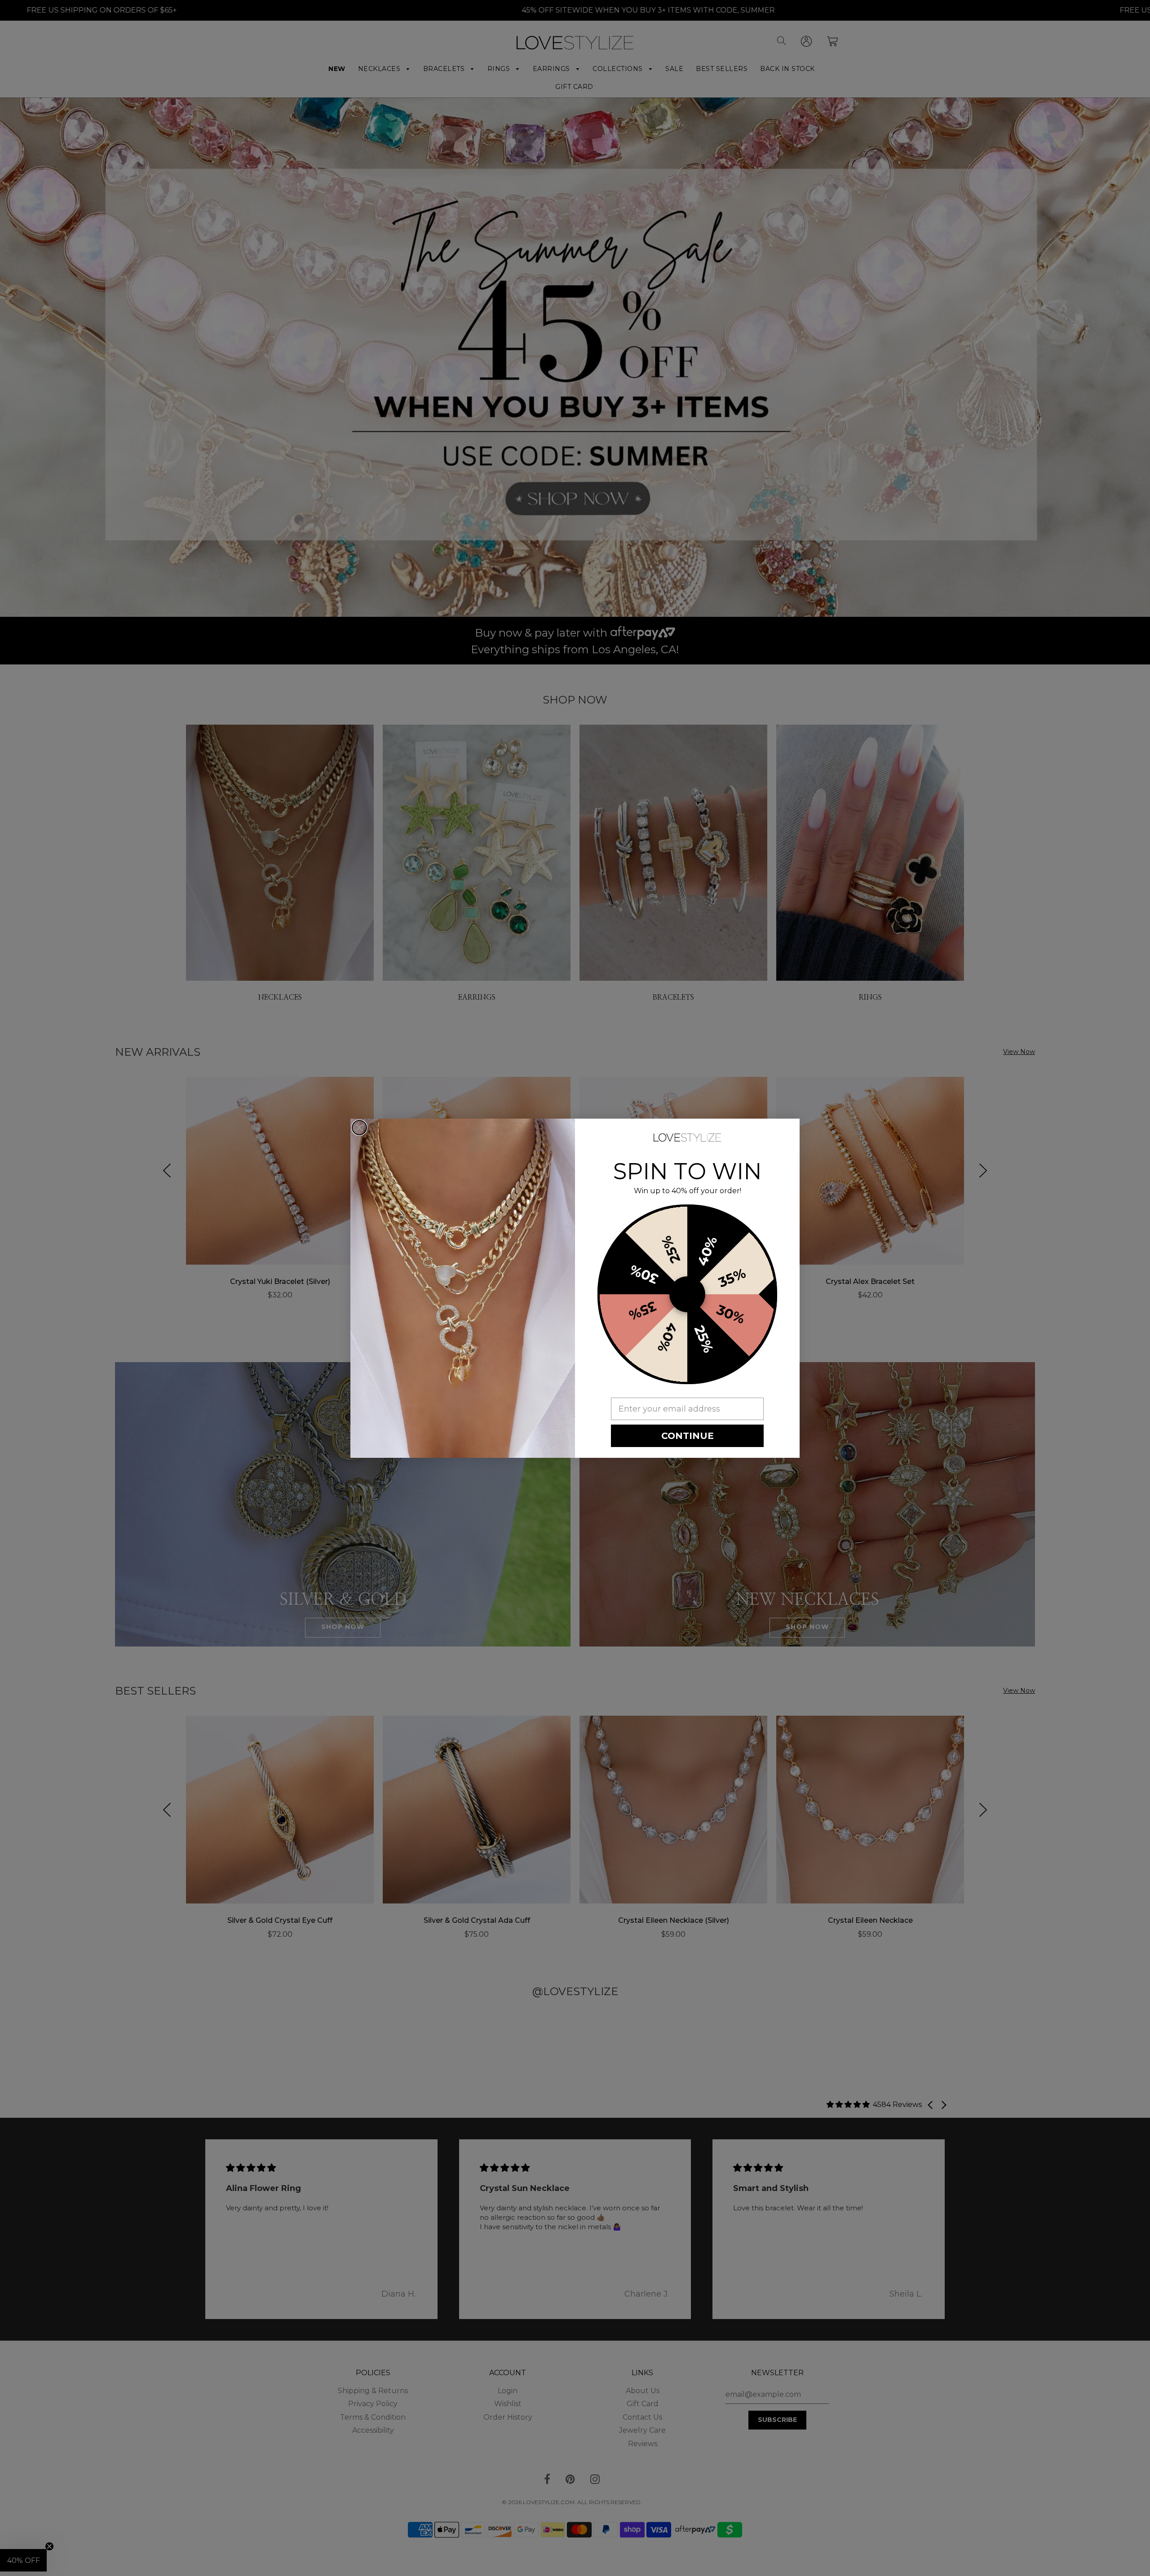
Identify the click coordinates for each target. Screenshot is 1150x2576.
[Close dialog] (359, 1128)
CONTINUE (688, 1436)
